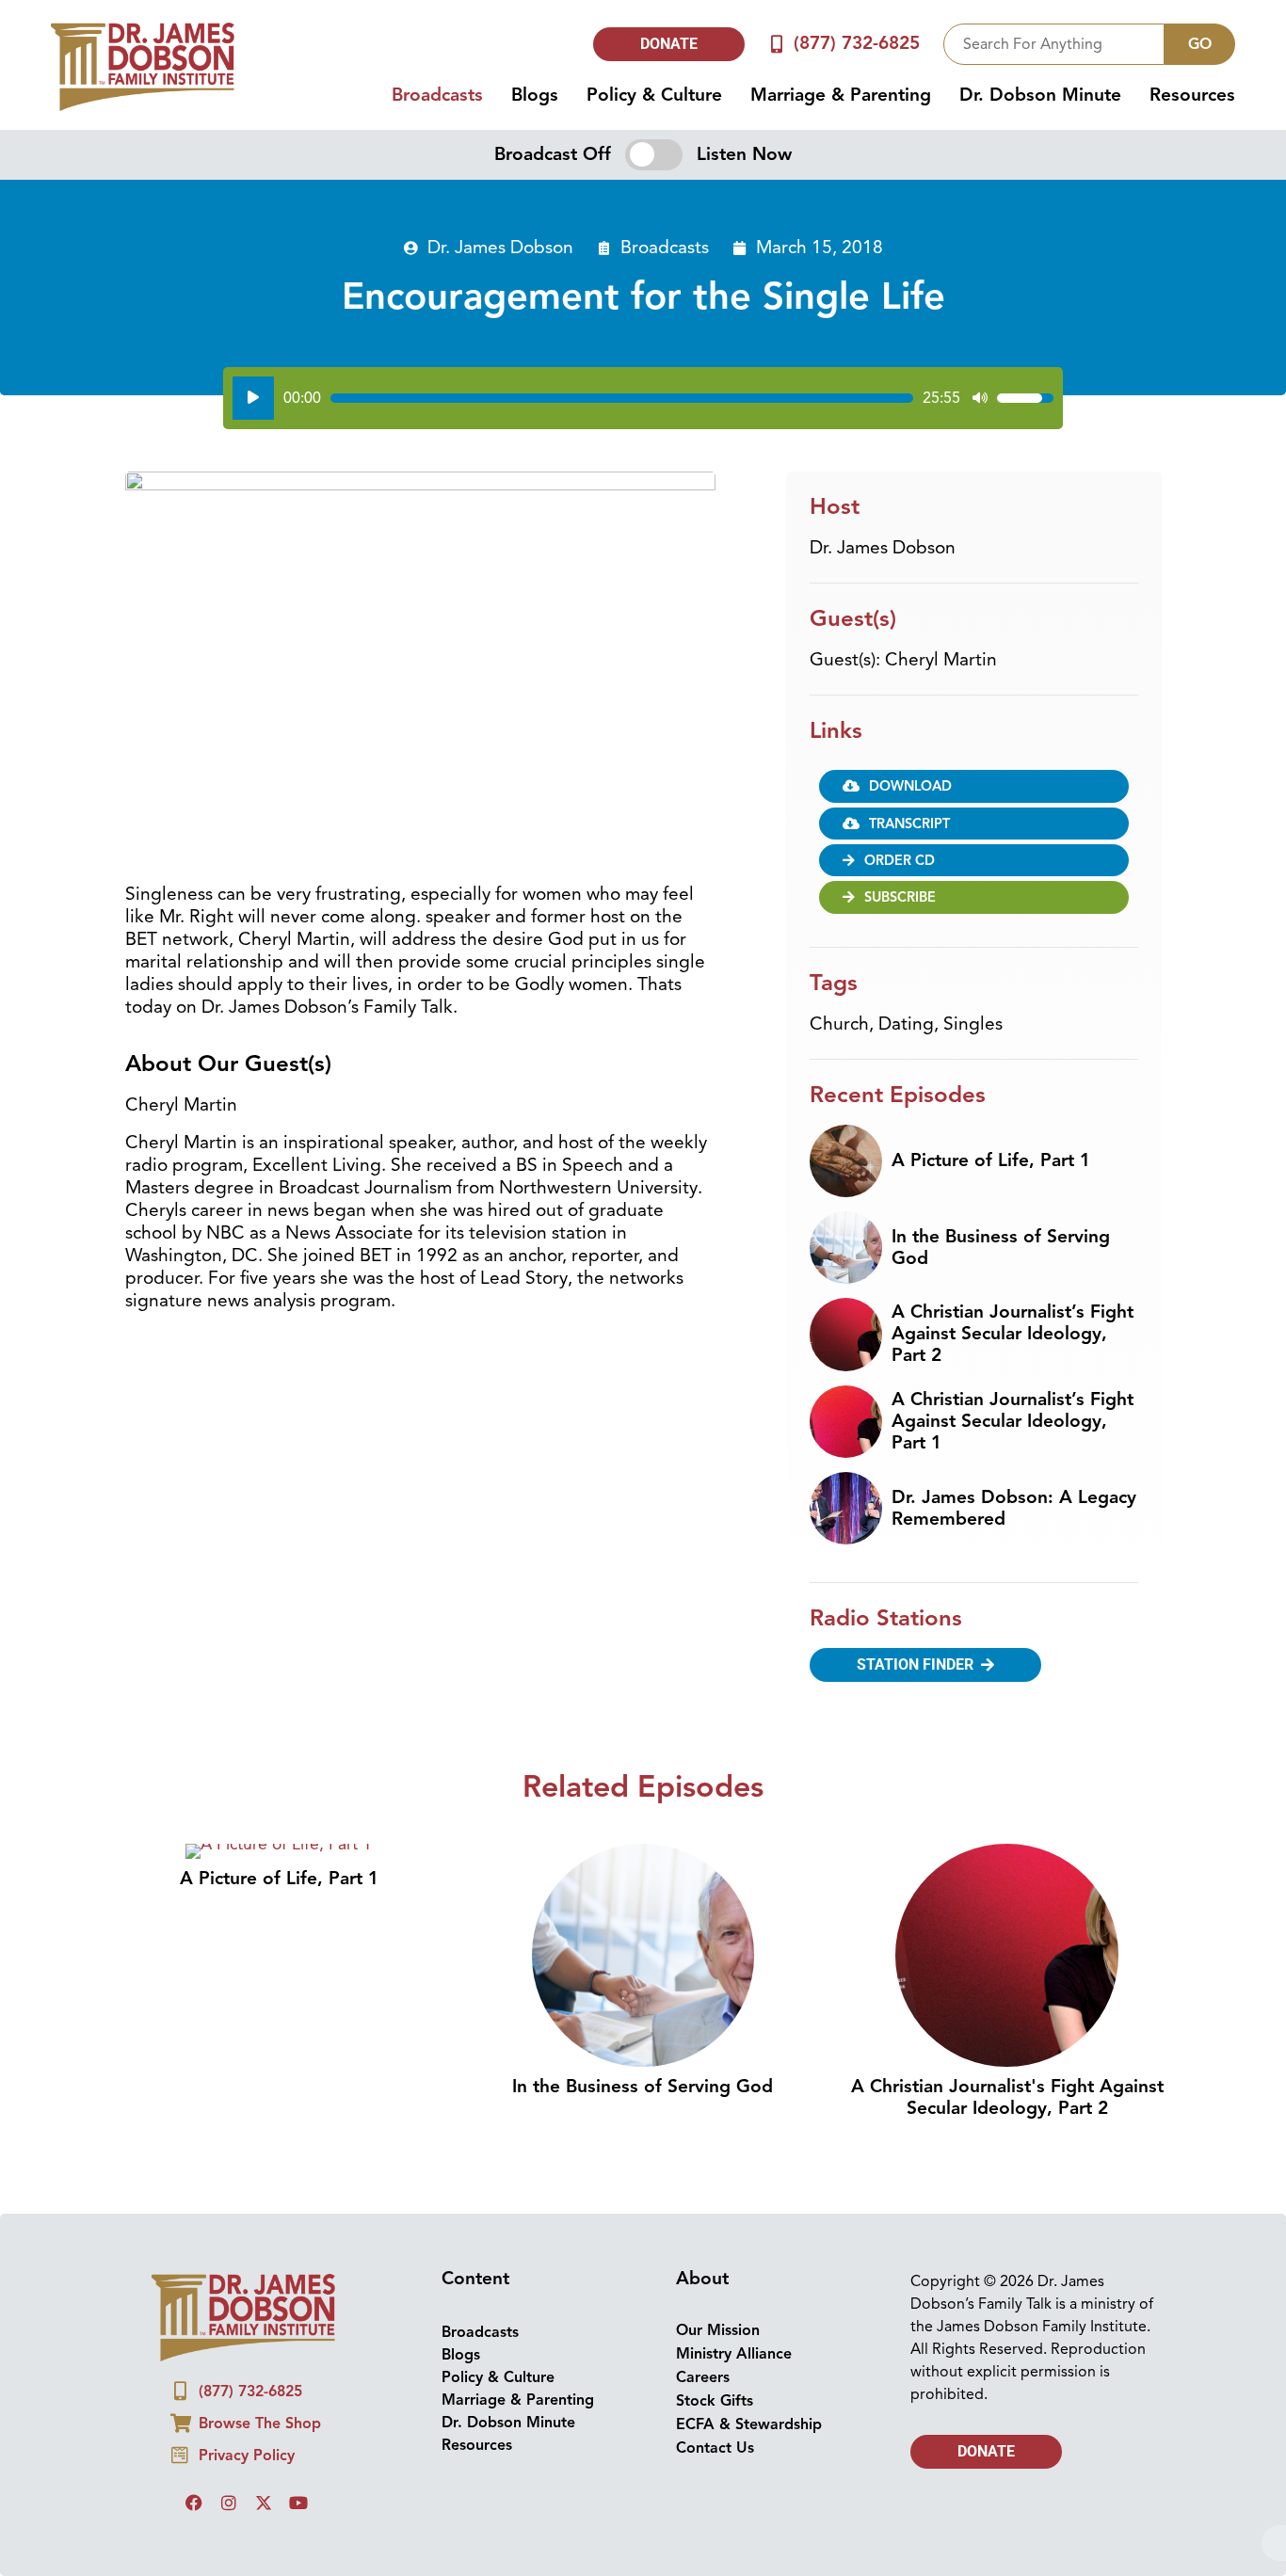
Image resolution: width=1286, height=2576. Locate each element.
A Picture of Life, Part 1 (991, 1160)
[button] (974, 824)
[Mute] (980, 398)
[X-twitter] (264, 2503)
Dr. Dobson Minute (1040, 95)
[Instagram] (229, 2503)
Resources (1192, 95)
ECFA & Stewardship (749, 2424)
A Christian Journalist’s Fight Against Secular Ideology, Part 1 (1013, 1421)
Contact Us (715, 2448)
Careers (703, 2377)
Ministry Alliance (734, 2354)
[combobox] (1054, 44)
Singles (973, 1024)
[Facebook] (194, 2503)
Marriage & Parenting (841, 95)
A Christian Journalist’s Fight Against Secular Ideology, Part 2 (1013, 1334)
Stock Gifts (715, 2401)
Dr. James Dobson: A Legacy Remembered (1014, 1508)
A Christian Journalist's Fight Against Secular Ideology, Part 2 (1007, 2097)
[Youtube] (298, 2503)
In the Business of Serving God (1001, 1248)
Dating (906, 1024)
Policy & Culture (654, 95)
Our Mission (718, 2330)
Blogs (535, 95)
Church (839, 1024)
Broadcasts (437, 95)
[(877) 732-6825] (777, 44)
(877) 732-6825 (857, 43)
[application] (643, 398)
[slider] (622, 398)
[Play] (253, 398)
